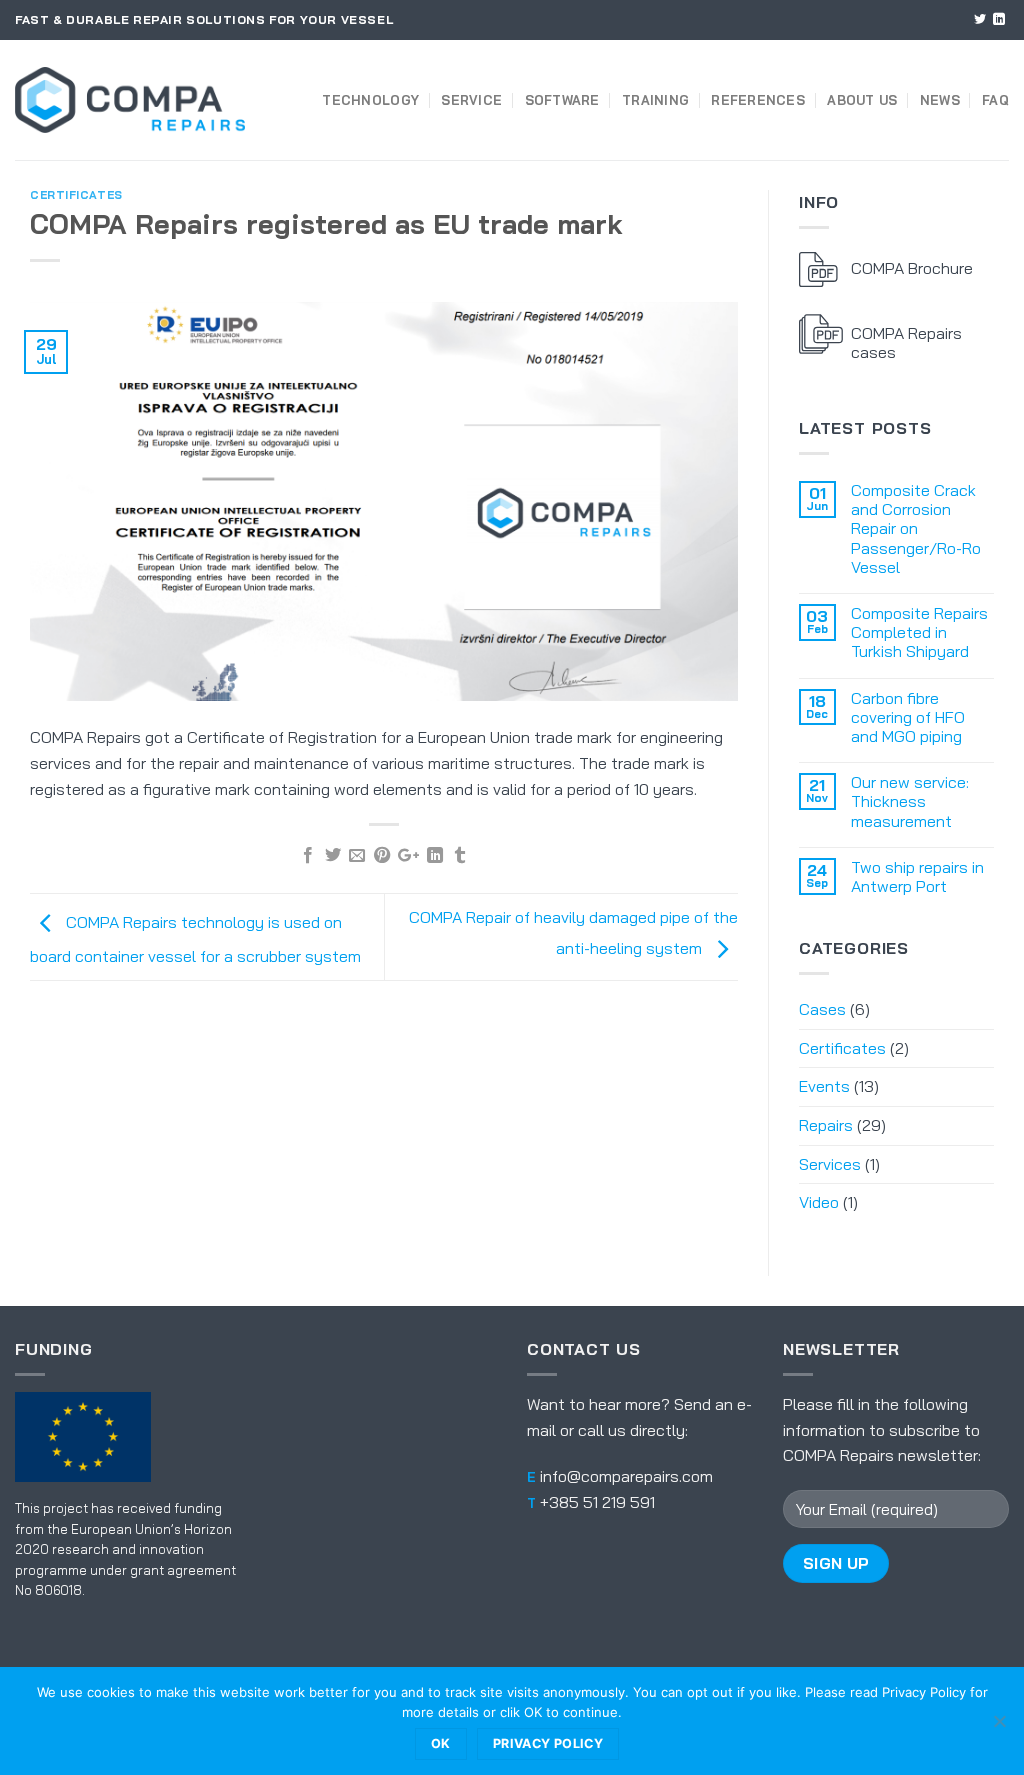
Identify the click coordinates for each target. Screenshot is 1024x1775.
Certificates (76, 195)
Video (819, 1202)
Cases (822, 1009)
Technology (370, 100)
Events (824, 1086)
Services (830, 1164)
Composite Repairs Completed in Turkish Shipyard (919, 632)
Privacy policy (548, 1743)
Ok (441, 1743)
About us (862, 100)
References (758, 100)
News (940, 100)
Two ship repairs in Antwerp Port (917, 877)
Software (562, 100)
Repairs (826, 1125)
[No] (999, 1727)
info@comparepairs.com (626, 1476)
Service (471, 100)
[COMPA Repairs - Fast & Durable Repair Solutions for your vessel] (130, 100)
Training (655, 100)
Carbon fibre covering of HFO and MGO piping (908, 717)
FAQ (995, 100)
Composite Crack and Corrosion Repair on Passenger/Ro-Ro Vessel (916, 529)
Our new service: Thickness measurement (910, 801)
